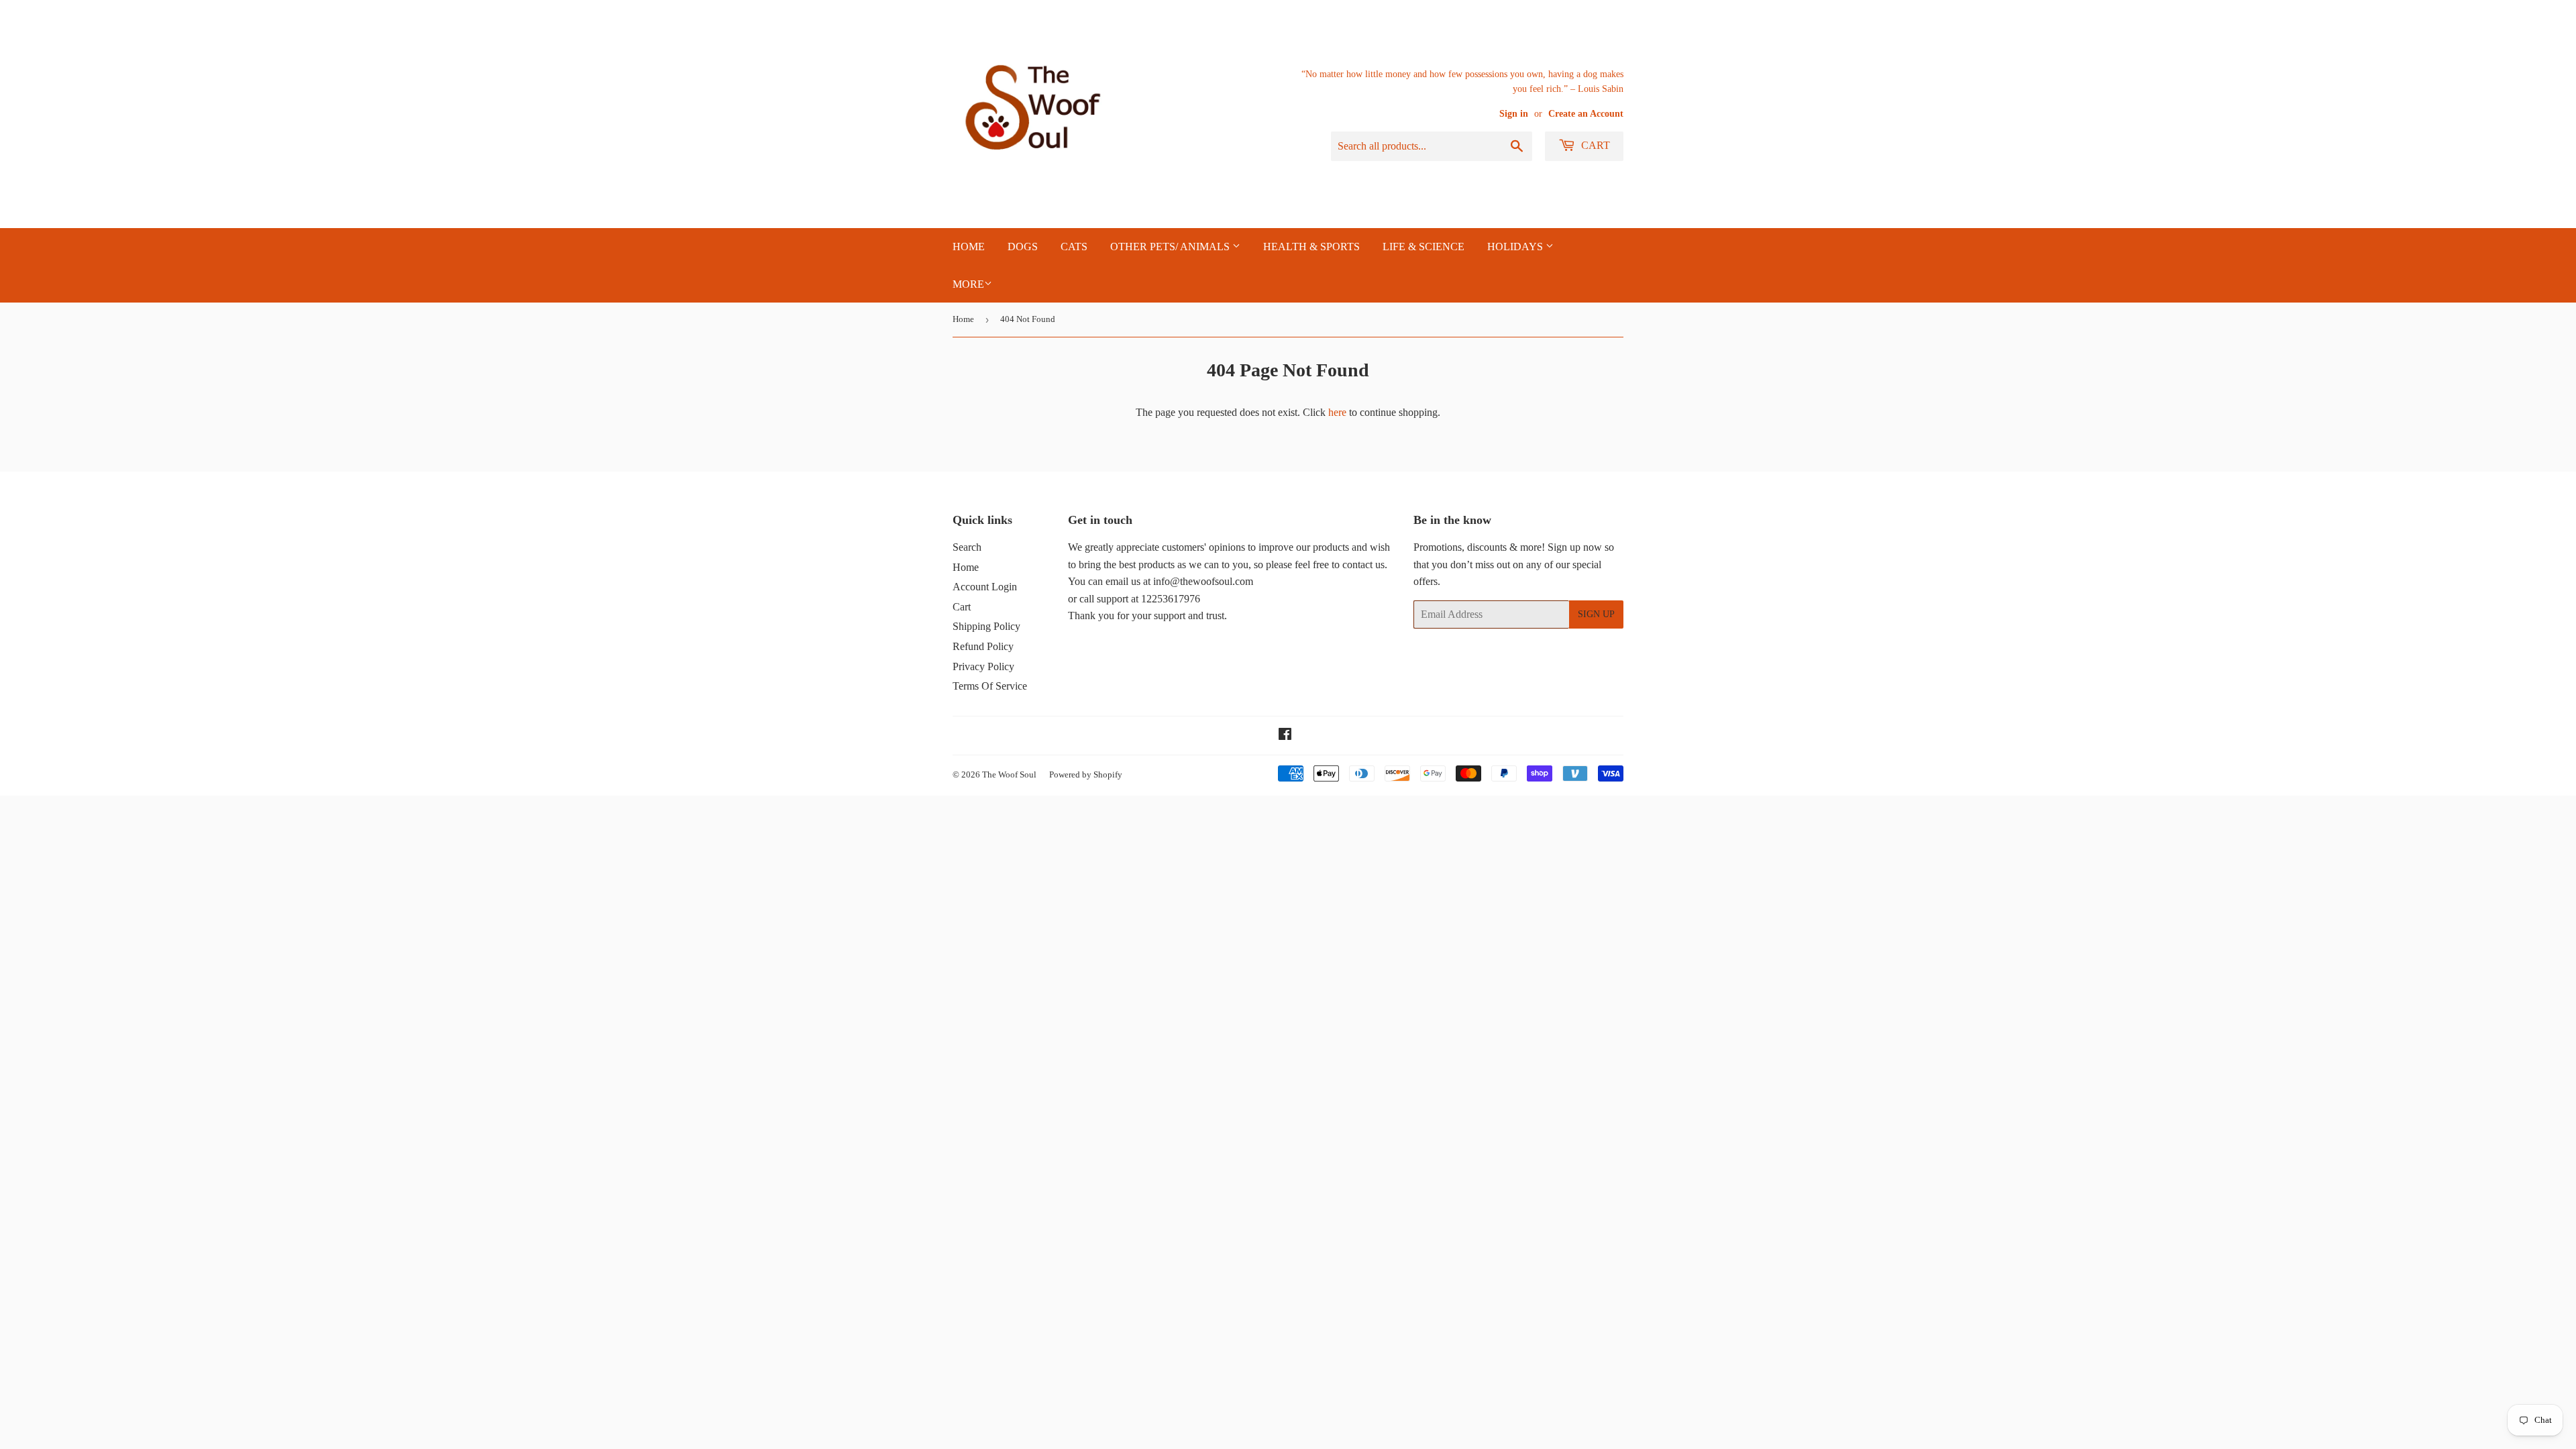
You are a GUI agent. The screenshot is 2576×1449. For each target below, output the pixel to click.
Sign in (1514, 114)
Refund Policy (983, 646)
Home (963, 319)
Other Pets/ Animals (1171, 247)
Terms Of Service (990, 686)
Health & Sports (1311, 247)
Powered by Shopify (1086, 774)
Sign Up (1596, 614)
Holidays (1516, 247)
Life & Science (1424, 247)
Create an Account (1586, 114)
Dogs (1023, 247)
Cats (1074, 247)
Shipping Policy (986, 626)
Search (967, 547)
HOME (969, 247)
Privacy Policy (983, 666)
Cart (1594, 145)
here (1337, 412)
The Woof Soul (1009, 774)
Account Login (985, 587)
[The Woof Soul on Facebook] (1285, 736)
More (968, 284)
